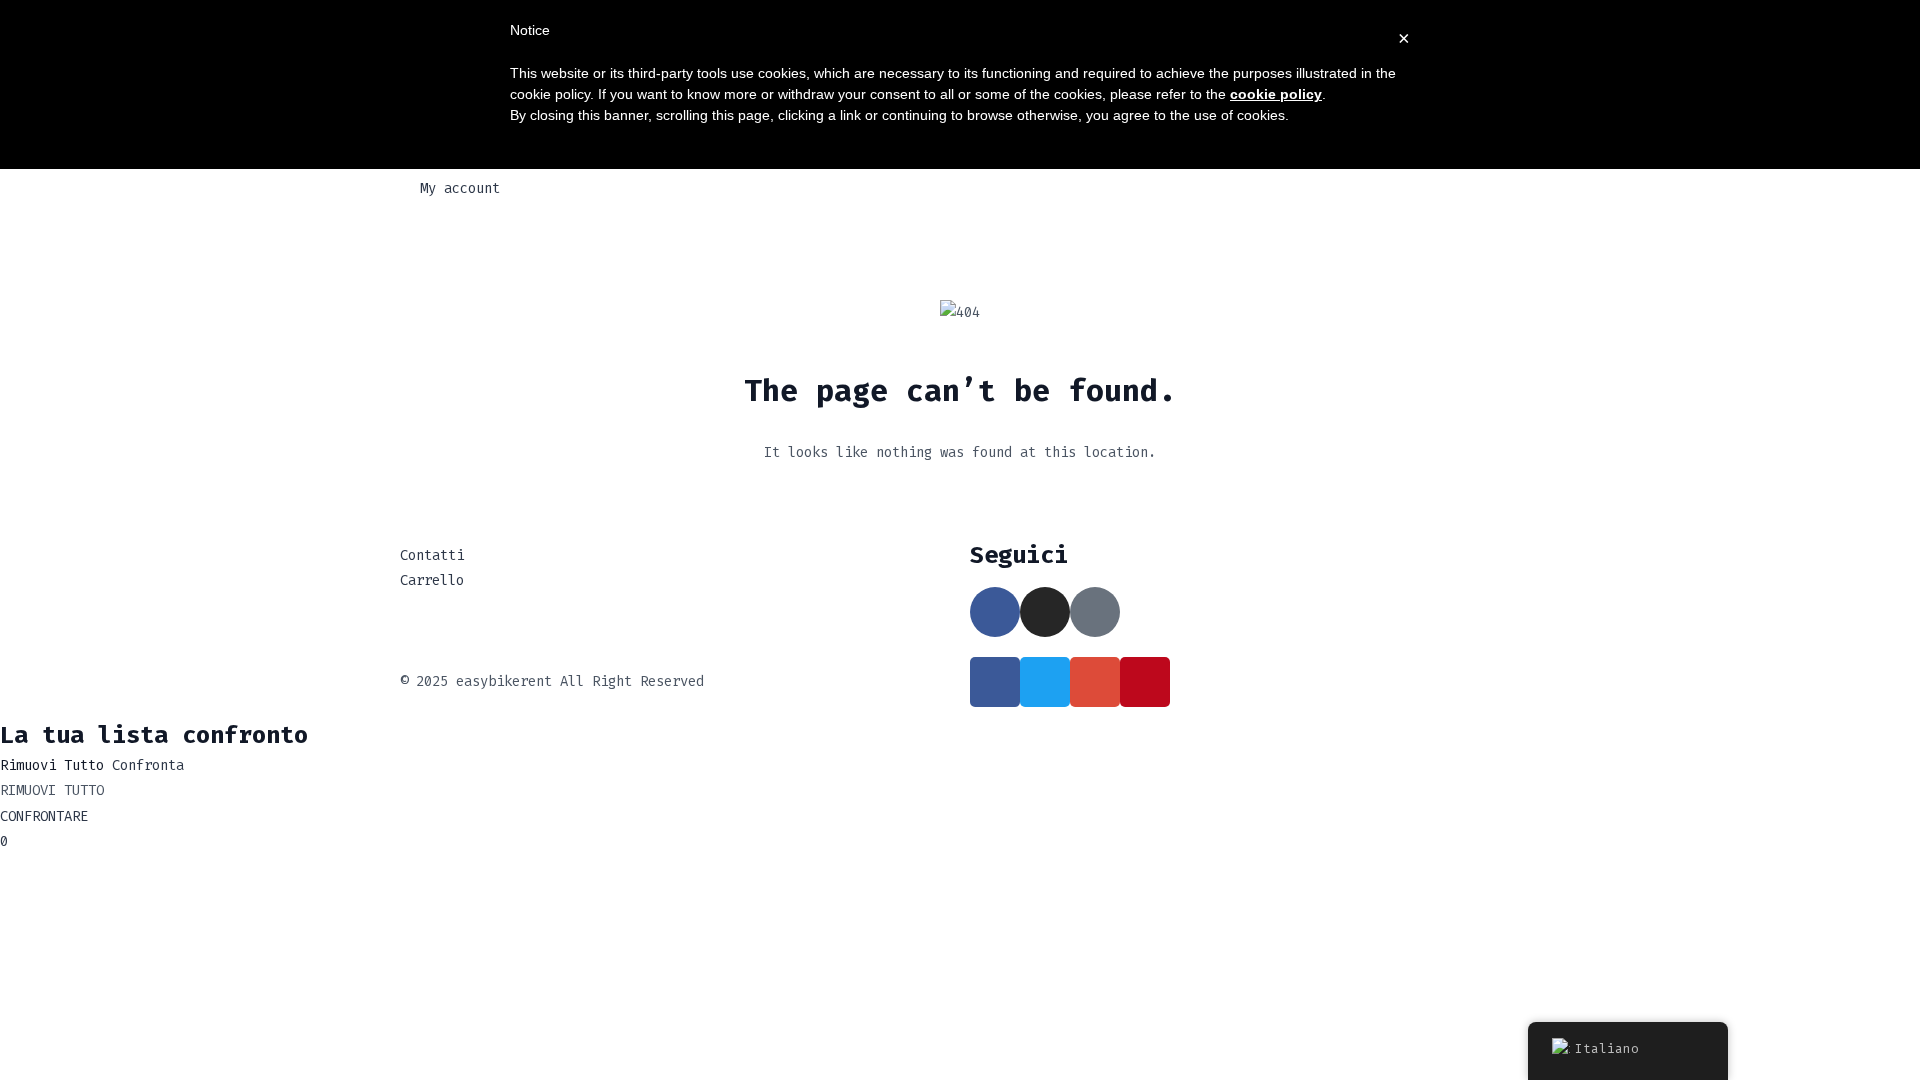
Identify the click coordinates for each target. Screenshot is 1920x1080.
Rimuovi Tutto (52, 765)
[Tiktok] (1095, 612)
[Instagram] (1045, 612)
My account (460, 188)
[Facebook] (995, 612)
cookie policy (1276, 94)
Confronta (148, 765)
